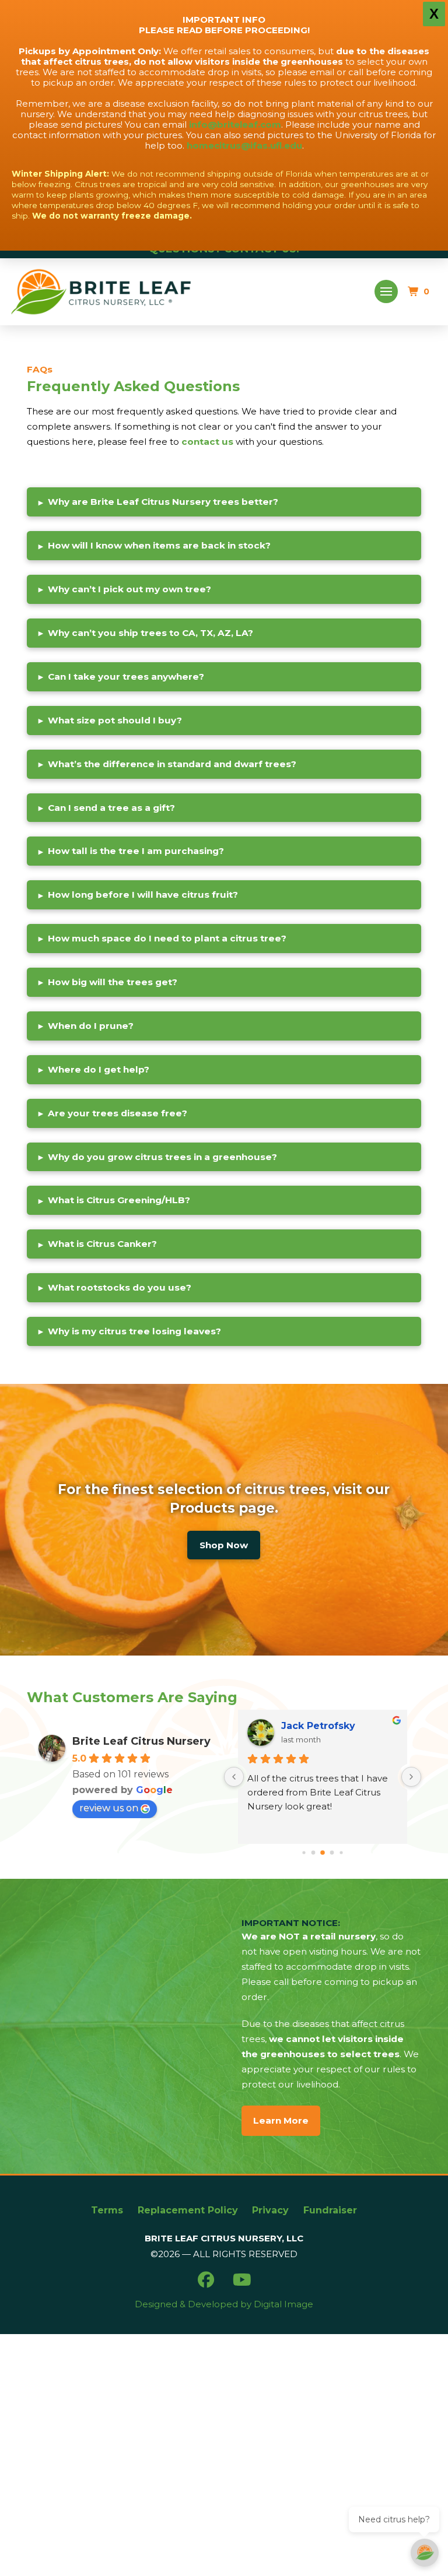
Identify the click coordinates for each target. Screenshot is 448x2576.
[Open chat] (425, 2553)
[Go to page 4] (332, 1853)
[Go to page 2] (314, 1853)
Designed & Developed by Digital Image (224, 2304)
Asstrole (302, 1726)
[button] (386, 292)
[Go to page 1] (304, 1852)
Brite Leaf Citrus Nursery (141, 1741)
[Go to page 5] (341, 1852)
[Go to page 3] (323, 1853)
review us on (109, 1808)
